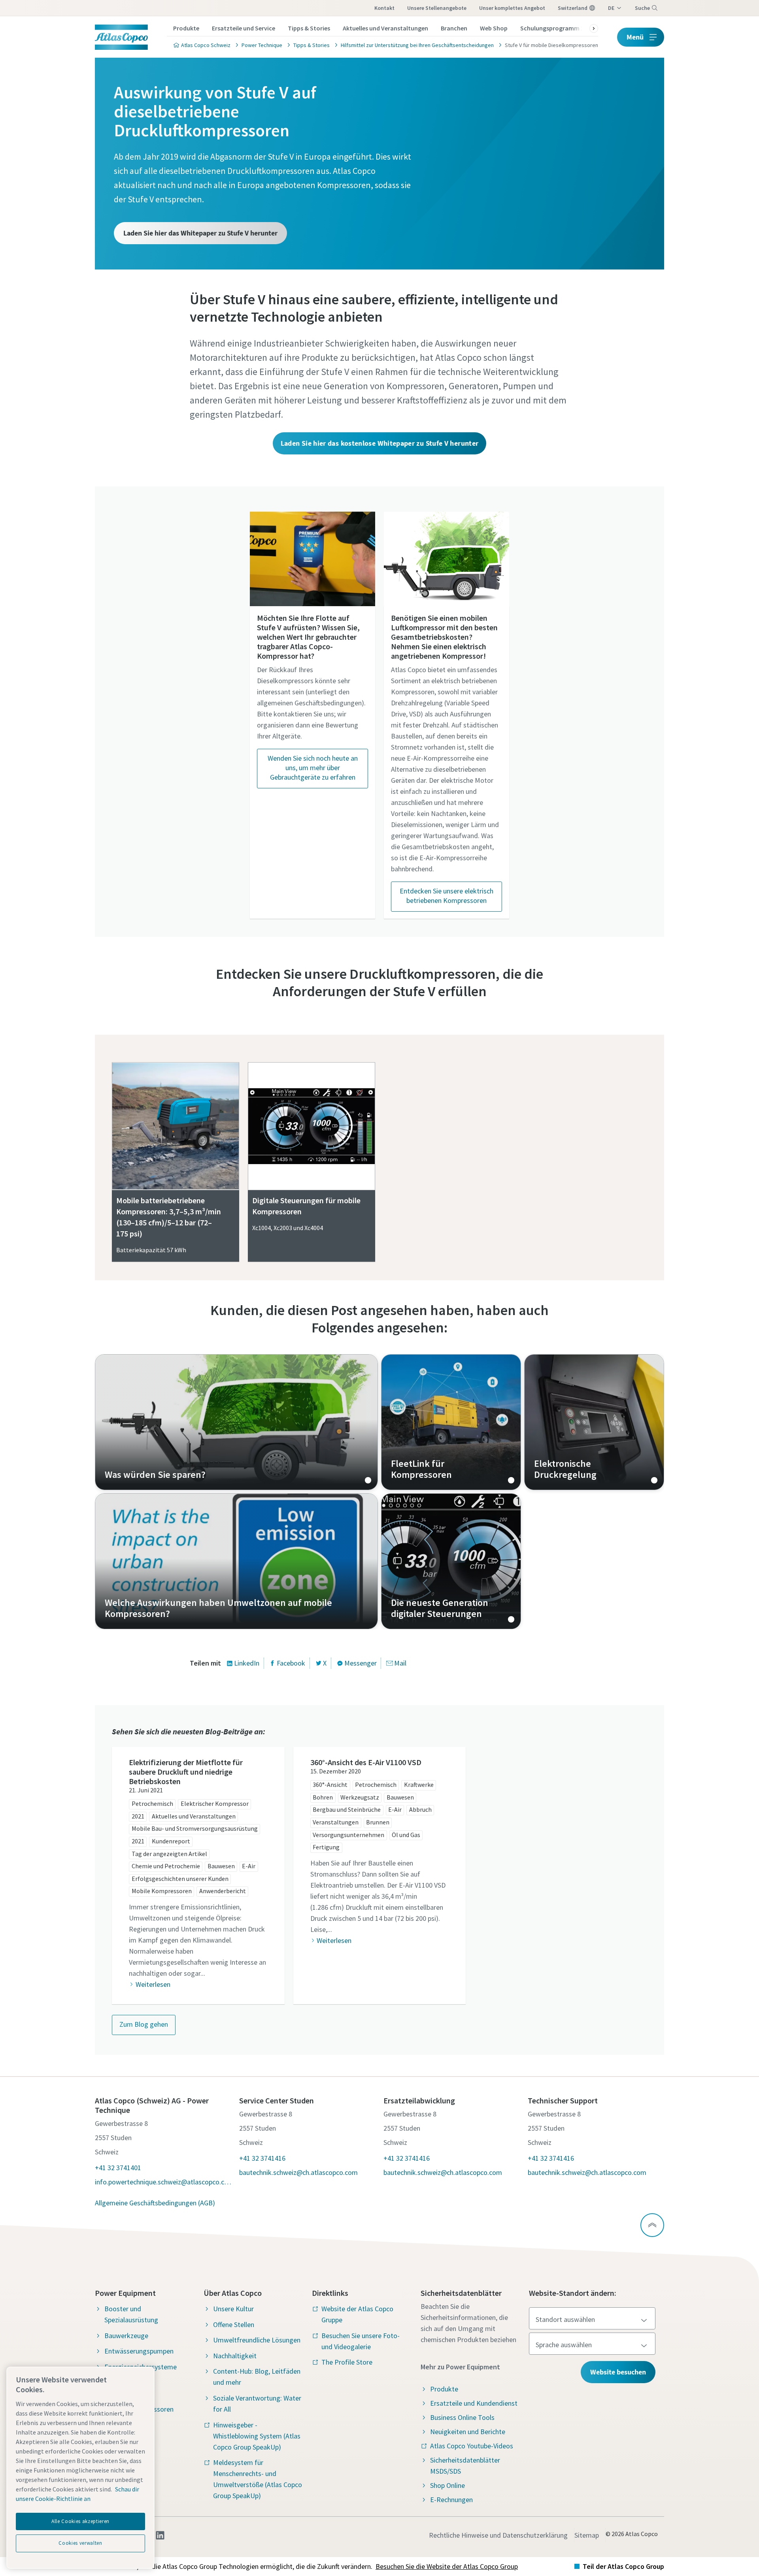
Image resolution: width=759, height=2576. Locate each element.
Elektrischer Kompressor (215, 1803)
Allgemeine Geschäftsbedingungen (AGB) (155, 2203)
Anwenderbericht (223, 1891)
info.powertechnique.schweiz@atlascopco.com (163, 2182)
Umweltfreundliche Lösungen (257, 2340)
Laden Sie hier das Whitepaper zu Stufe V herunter (200, 233)
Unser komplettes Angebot (512, 8)
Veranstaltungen (336, 1822)
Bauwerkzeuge (126, 2336)
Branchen (454, 28)
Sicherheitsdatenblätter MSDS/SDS (465, 2466)
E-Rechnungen (451, 2500)
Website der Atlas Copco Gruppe (357, 2314)
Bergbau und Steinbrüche (347, 1809)
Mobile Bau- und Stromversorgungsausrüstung (195, 1828)
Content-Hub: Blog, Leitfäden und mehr (257, 2377)
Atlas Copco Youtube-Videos (472, 2446)
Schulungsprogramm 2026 (557, 28)
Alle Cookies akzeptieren (80, 2521)
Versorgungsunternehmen (348, 1835)
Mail (400, 1663)
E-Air (249, 1866)
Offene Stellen (234, 2324)
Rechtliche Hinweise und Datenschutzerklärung (498, 2535)
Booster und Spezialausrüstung (131, 2314)
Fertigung (326, 1847)
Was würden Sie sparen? (236, 1422)
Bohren (323, 1797)
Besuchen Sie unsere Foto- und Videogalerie (361, 2341)
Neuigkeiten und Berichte (468, 2432)
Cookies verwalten (80, 2543)
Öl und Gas (406, 1835)
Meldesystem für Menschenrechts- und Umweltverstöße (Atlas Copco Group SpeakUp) (258, 2479)
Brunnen (378, 1822)
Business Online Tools (462, 2417)
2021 (138, 1816)
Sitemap (587, 2535)
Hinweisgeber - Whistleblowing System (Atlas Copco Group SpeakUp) (257, 2436)
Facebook (291, 1663)
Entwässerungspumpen (139, 2351)
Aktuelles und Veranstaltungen (385, 28)
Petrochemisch (152, 1803)
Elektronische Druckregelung (594, 1422)
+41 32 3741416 (262, 2158)
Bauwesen (221, 1866)
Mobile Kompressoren (162, 1891)
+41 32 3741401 (118, 2168)
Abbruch (420, 1809)
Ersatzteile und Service (244, 28)
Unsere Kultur (233, 2309)
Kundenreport (171, 1841)
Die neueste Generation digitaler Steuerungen (451, 1561)
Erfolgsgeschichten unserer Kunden (180, 1879)
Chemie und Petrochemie (166, 1866)
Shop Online (447, 2485)
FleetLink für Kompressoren (451, 1422)
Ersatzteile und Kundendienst (474, 2403)
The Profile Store (347, 2362)
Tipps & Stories (309, 28)
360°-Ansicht (330, 1785)
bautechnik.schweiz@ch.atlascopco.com (298, 2172)
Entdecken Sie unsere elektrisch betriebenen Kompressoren (447, 896)
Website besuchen (618, 2372)
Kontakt (384, 8)
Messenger (361, 1663)
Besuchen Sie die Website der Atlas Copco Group (447, 2566)
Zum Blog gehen (144, 2024)
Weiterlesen (153, 1984)
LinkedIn (247, 1663)
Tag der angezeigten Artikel (169, 1854)
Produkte (186, 28)
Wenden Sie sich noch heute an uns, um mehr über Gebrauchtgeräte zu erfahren (313, 768)
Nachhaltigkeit (235, 2356)
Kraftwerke (419, 1785)
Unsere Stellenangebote (437, 8)
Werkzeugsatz (360, 1797)
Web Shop (494, 28)
